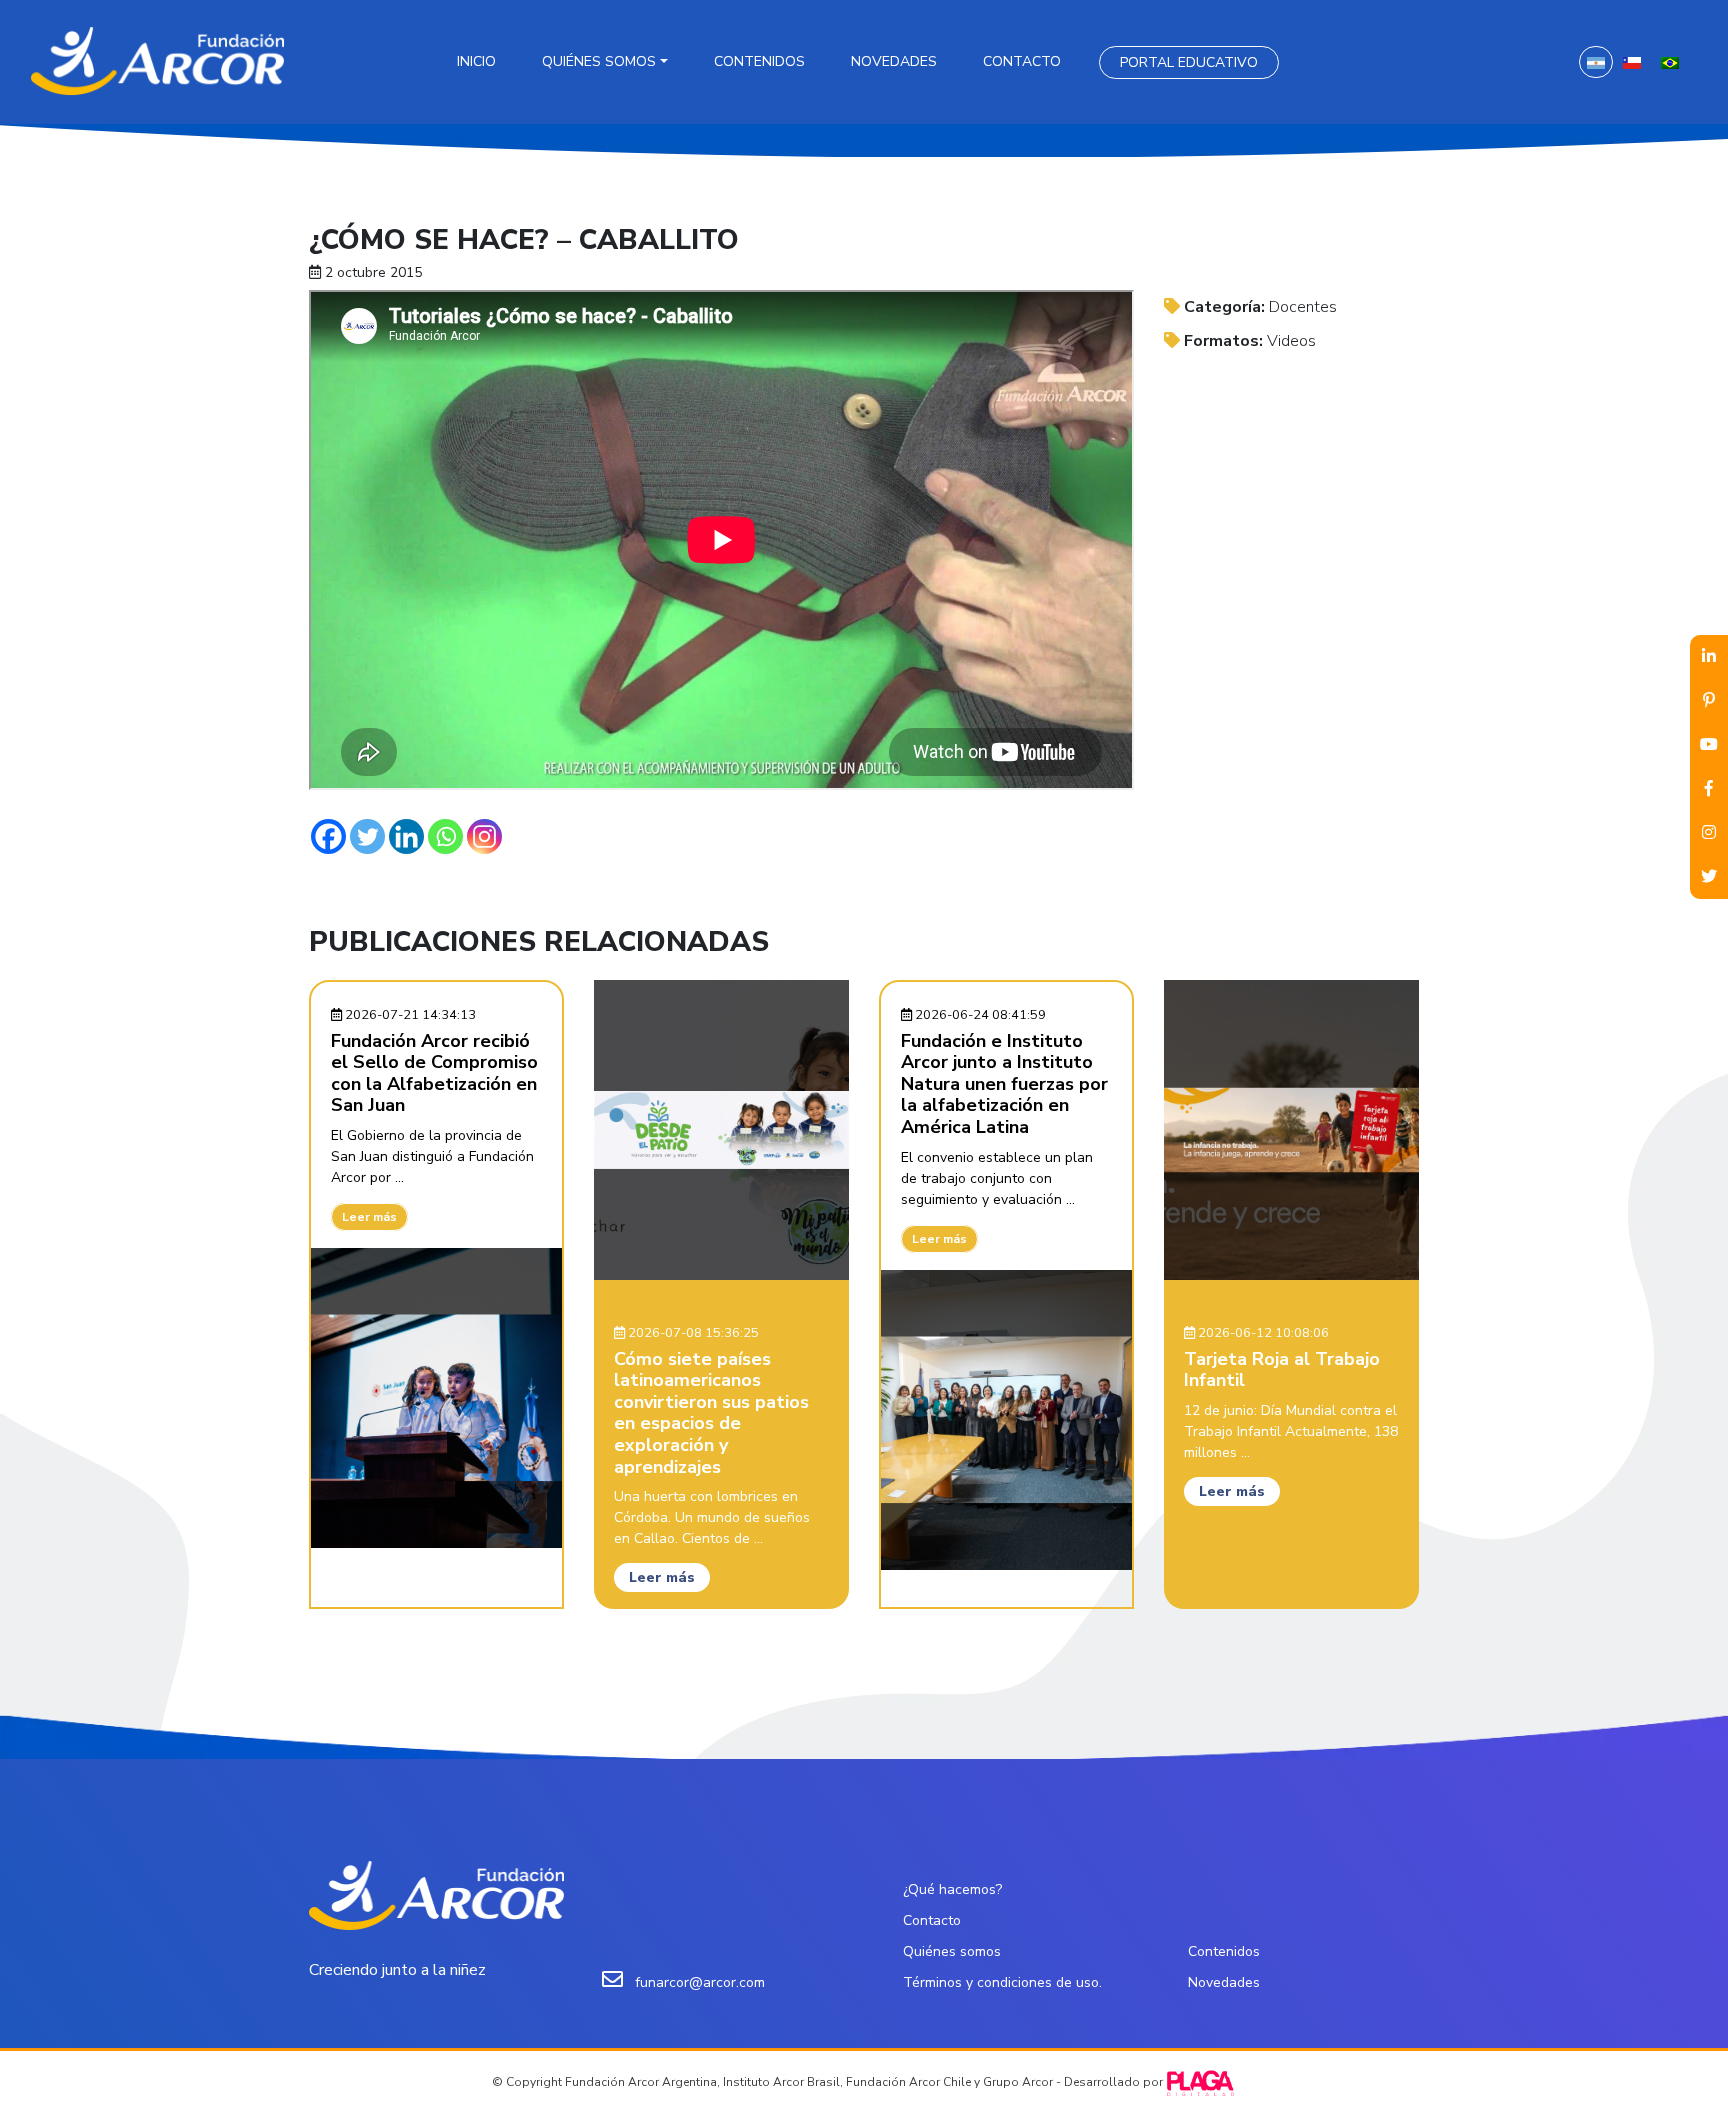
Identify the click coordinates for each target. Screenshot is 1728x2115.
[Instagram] (484, 836)
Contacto (1022, 61)
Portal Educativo (1189, 62)
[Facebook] (328, 836)
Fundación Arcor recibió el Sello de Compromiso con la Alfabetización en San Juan (434, 1073)
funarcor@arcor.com (700, 1982)
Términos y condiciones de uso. (1002, 1982)
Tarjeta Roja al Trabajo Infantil (1282, 1370)
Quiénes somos (599, 61)
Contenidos (759, 61)
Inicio (476, 61)
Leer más (369, 1217)
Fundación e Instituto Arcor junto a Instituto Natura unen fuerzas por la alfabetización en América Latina (1004, 1084)
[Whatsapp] (445, 836)
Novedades (894, 61)
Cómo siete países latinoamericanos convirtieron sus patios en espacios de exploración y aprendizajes (711, 1413)
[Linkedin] (406, 836)
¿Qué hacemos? (952, 1889)
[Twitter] (367, 836)
